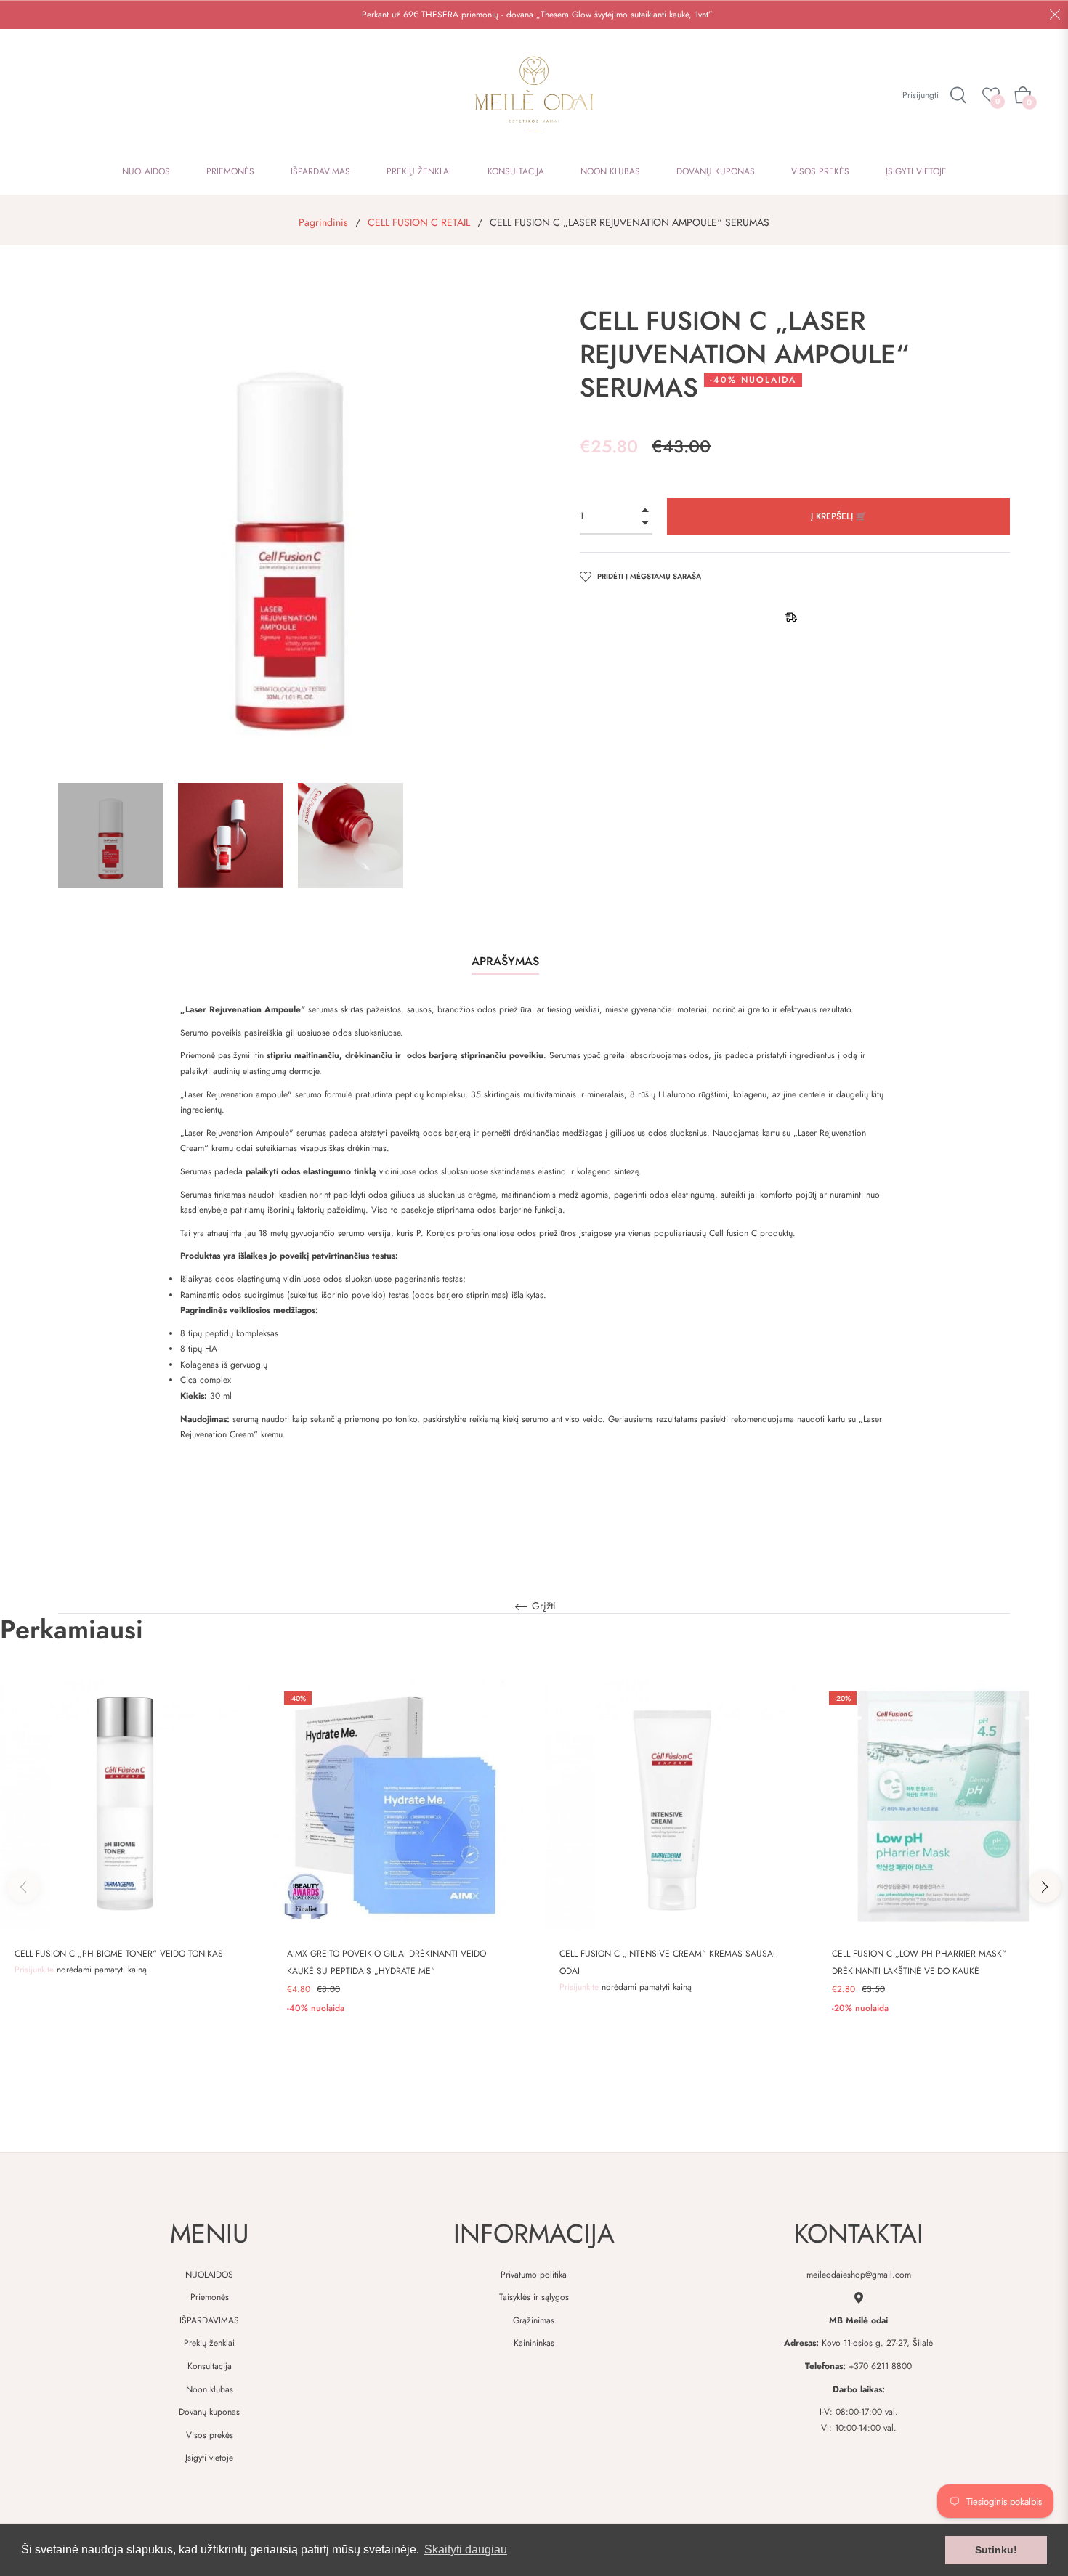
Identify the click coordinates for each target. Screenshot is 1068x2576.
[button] (1045, 1887)
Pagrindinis (323, 222)
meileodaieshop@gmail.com (859, 2275)
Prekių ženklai (209, 2343)
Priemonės (210, 2297)
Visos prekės (210, 2435)
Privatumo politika (534, 2275)
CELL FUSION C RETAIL (419, 222)
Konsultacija (210, 2366)
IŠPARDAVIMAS (209, 2320)
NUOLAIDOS (209, 2275)
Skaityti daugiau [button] (466, 2549)
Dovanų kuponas (209, 2412)
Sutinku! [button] (996, 2550)
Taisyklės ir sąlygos (534, 2297)
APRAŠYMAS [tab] (505, 961)
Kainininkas (534, 2343)
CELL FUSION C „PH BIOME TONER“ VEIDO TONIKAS (119, 1954)
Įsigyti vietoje (209, 2458)
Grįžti (542, 1606)
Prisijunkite (36, 1970)
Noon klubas (210, 2389)
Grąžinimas (534, 2320)
